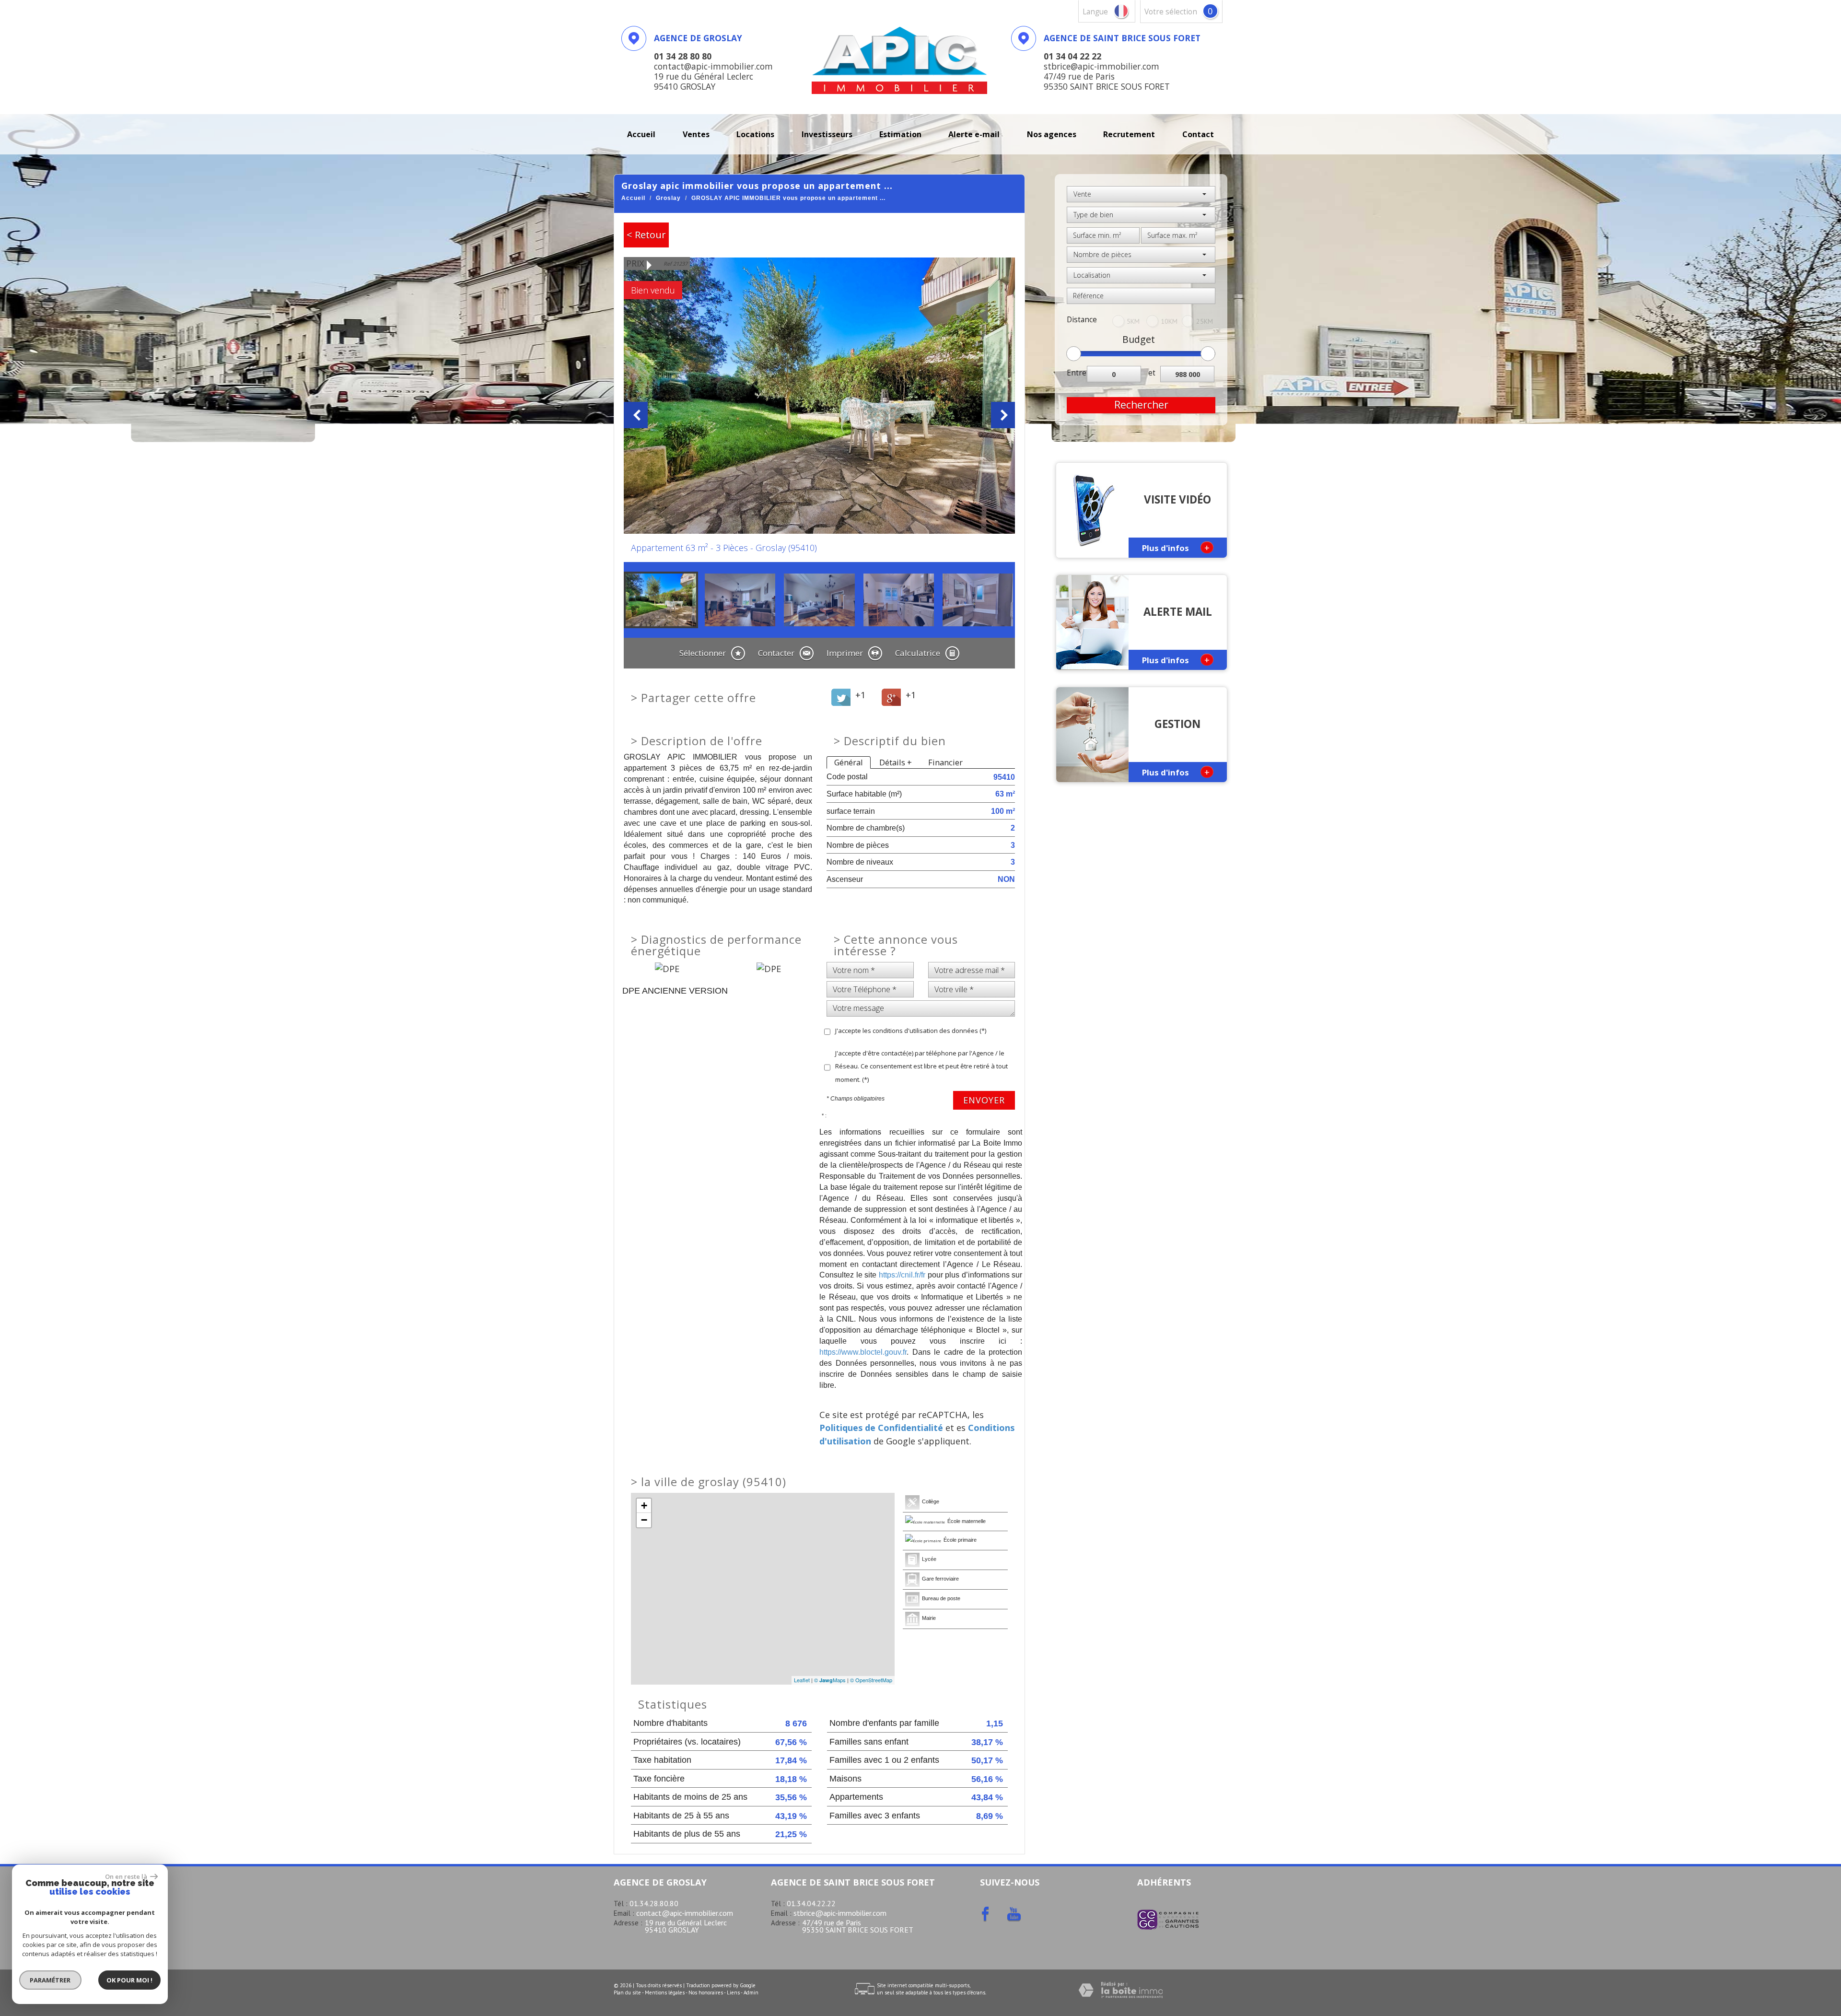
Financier (945, 762)
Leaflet (802, 1680)
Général (849, 762)
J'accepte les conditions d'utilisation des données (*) (911, 1031)
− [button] (644, 1520)
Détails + (896, 762)
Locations (755, 134)
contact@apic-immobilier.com (685, 1913)
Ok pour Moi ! (129, 1980)
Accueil (641, 134)
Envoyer (984, 1100)
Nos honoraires (706, 1993)
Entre (1077, 373)
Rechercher (1141, 405)
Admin (751, 1993)
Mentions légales (665, 1993)
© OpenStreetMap (871, 1680)
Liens (733, 1993)
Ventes (696, 134)
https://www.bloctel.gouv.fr (863, 1352)
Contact (1198, 134)
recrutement (1129, 134)
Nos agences (1052, 134)
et (1152, 373)
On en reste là (127, 1876)
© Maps (830, 1680)
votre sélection (1171, 12)
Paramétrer (51, 1980)
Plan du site (627, 1993)
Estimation (900, 134)
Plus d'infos (1176, 547)
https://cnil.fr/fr (902, 1275)
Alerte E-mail (974, 134)
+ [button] (644, 1506)
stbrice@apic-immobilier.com (840, 1913)
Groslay (668, 198)
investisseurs (827, 134)
